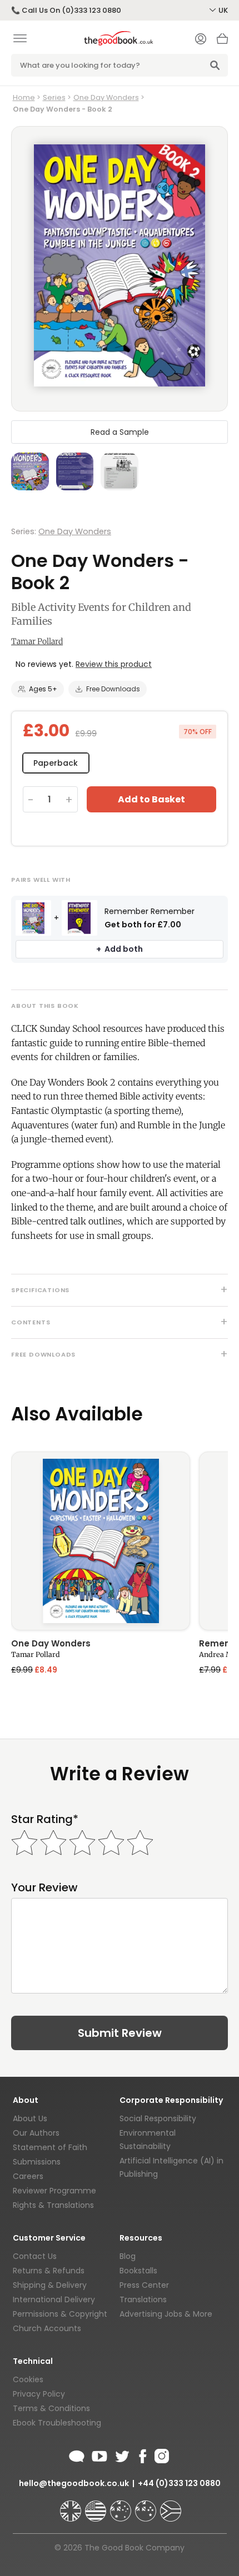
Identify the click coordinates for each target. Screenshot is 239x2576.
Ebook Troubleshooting (57, 2423)
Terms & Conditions (51, 2408)
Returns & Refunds (49, 2271)
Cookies (28, 2379)
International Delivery (54, 2299)
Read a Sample (120, 432)
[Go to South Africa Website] (171, 2506)
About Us (30, 2118)
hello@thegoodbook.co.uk (74, 2483)
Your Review (44, 1888)
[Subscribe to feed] (77, 2454)
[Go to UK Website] (72, 2506)
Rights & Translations (53, 2205)
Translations (143, 2299)
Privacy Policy (39, 2394)
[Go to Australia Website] (122, 2506)
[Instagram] (161, 2454)
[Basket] (222, 42)
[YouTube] (99, 2454)
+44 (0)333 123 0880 (179, 2483)
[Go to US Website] (97, 2506)
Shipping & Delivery (50, 2285)
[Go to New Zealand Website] (147, 2506)
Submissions (37, 2162)
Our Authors (36, 2133)
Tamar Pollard (37, 641)
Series (54, 97)
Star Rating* (45, 1819)
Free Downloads (113, 689)
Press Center (144, 2285)
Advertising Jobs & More (166, 2314)
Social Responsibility (158, 2118)
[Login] (201, 40)
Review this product (114, 664)
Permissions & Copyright (60, 2314)
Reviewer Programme (54, 2191)
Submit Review (120, 2033)
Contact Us (35, 2256)
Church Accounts (47, 2328)
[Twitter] (121, 2454)
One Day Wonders (106, 97)
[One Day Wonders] (101, 1541)
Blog (128, 2256)
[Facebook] (142, 2454)
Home (24, 97)
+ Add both (120, 949)
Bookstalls (138, 2271)
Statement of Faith (50, 2147)
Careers (28, 2176)
